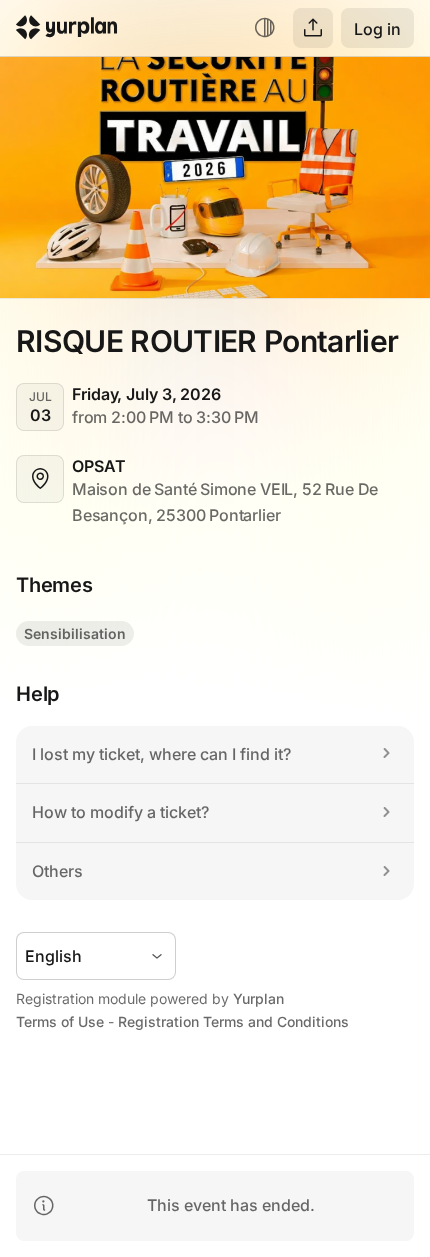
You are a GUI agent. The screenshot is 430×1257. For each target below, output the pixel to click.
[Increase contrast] (265, 28)
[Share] (313, 28)
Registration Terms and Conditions (233, 1021)
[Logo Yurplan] (67, 30)
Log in (377, 29)
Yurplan (258, 998)
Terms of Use (60, 1021)
